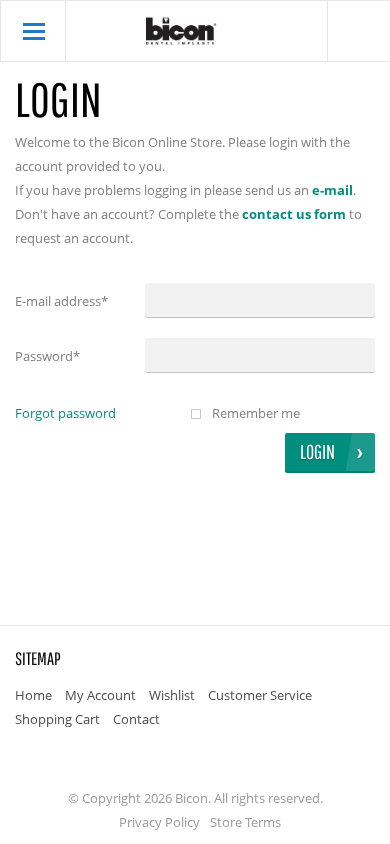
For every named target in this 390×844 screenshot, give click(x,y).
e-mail (332, 190)
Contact (136, 719)
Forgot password (65, 413)
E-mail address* (61, 301)
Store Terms (245, 822)
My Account (100, 695)
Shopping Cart (57, 719)
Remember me (256, 413)
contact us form (294, 214)
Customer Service (260, 695)
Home (33, 695)
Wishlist (172, 695)
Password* (47, 356)
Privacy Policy (159, 822)
